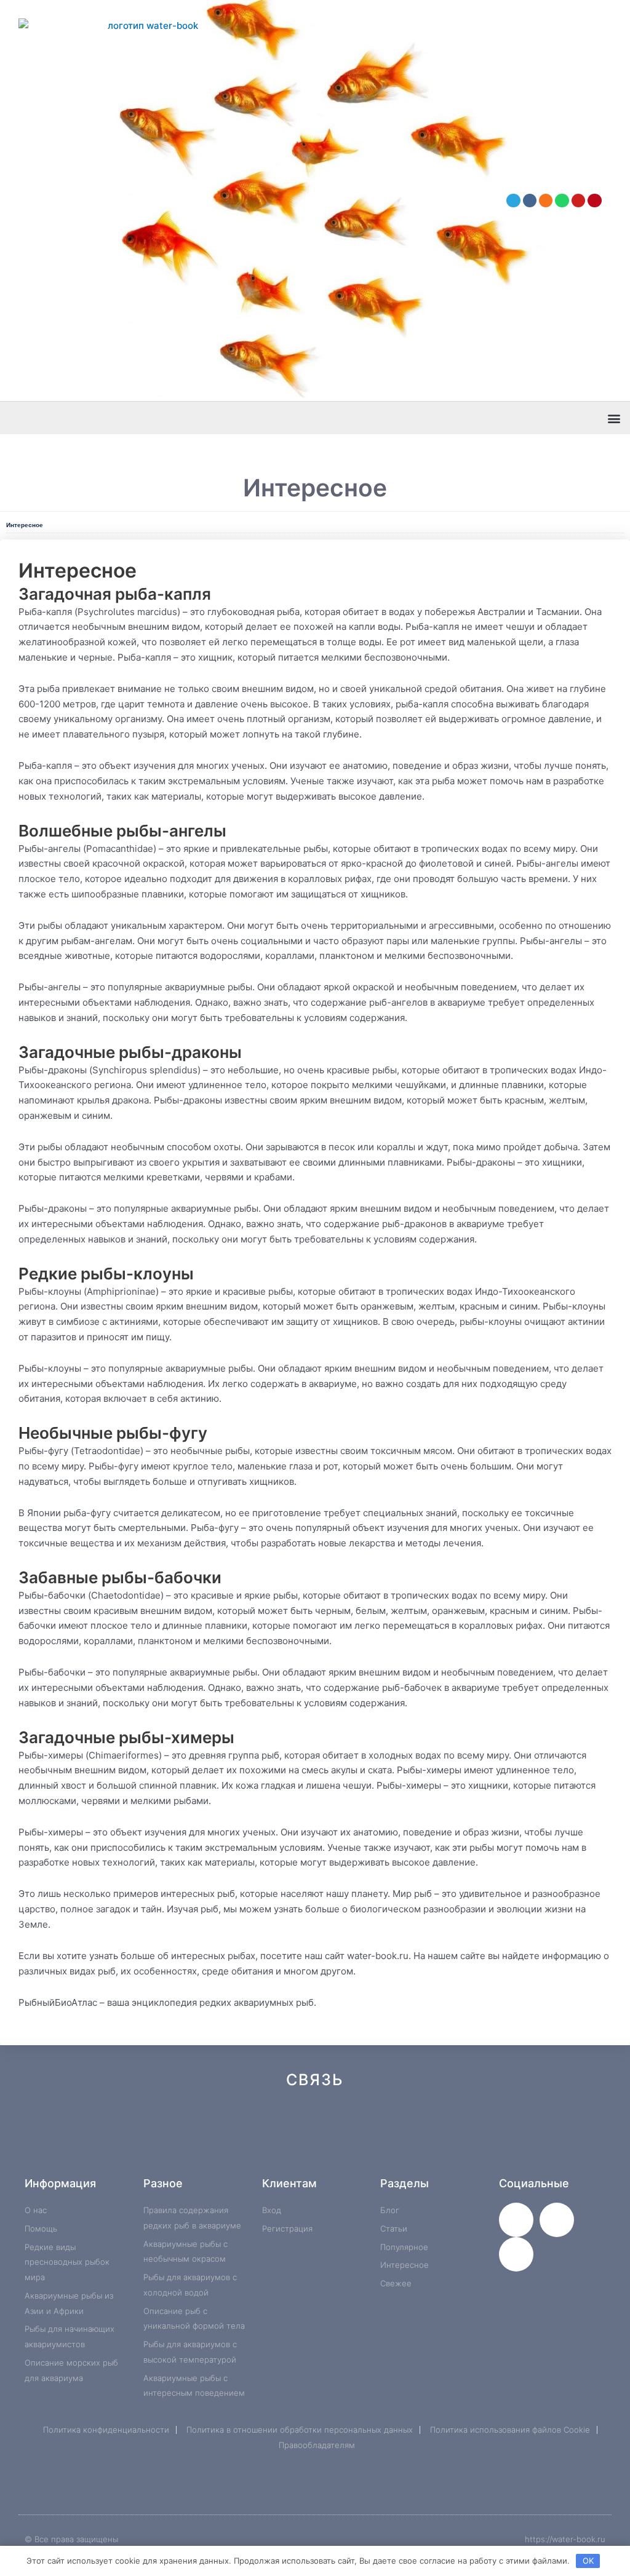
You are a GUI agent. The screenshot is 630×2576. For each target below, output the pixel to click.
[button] (614, 418)
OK (588, 2561)
